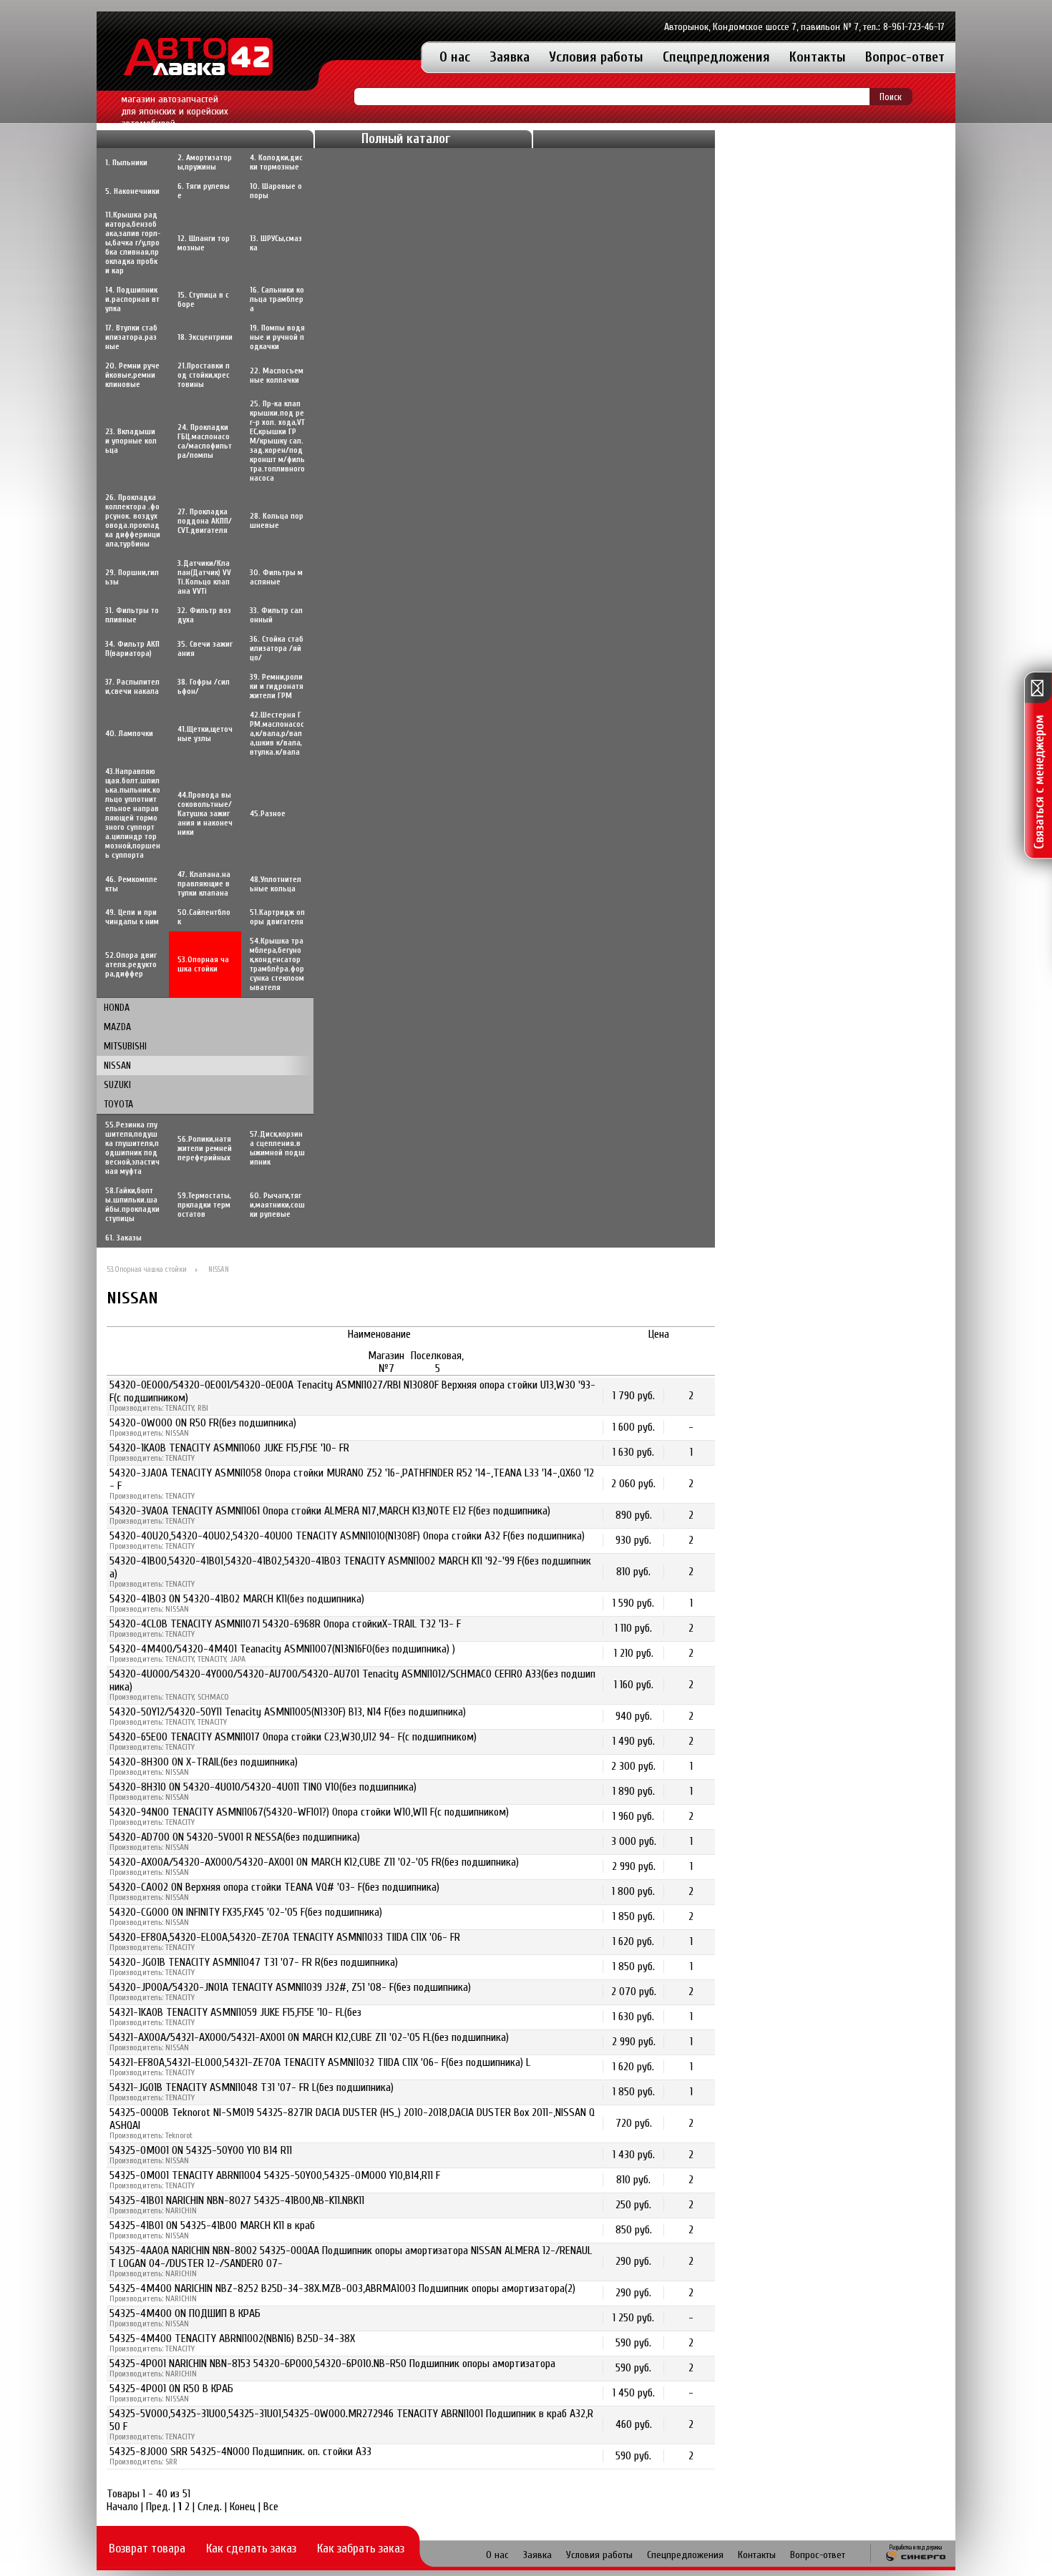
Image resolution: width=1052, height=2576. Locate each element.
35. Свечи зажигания (205, 649)
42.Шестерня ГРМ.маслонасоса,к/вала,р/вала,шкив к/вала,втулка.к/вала (277, 734)
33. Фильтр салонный (276, 615)
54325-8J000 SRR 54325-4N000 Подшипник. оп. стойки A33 (240, 2452)
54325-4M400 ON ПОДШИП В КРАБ (185, 2313)
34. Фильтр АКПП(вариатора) (132, 649)
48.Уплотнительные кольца (276, 884)
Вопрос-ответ (905, 57)
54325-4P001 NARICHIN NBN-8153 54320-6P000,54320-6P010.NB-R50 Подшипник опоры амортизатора (332, 2364)
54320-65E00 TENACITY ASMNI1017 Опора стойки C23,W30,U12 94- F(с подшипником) (293, 1737)
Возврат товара (147, 2548)
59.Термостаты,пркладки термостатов (204, 1205)
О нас (455, 57)
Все (271, 2507)
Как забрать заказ (361, 2548)
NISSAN (117, 1066)
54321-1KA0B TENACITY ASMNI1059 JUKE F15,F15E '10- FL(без (235, 2012)
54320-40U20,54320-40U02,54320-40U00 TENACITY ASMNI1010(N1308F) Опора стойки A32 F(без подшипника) (347, 1536)
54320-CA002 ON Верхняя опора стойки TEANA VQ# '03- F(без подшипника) (274, 1887)
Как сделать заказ (251, 2548)
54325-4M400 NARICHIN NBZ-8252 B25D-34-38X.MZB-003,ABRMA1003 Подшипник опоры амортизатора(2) (342, 2288)
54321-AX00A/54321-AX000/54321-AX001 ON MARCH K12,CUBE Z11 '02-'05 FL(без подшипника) (309, 2037)
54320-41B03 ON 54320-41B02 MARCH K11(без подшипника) (237, 1599)
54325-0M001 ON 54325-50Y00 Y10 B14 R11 (201, 2150)
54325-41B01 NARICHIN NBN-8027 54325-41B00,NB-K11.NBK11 (237, 2200)
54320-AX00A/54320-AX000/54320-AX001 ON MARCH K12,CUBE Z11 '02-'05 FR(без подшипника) (314, 1862)
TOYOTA (118, 1104)
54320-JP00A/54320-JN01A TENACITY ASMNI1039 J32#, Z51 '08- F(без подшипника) (290, 1987)
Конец (243, 2507)
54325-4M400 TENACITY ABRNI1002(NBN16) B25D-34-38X (232, 2339)
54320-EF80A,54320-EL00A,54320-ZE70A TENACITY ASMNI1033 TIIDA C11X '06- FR (285, 1937)
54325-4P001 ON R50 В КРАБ (171, 2389)
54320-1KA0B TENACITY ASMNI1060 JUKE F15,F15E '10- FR (229, 1448)
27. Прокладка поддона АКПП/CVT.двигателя (205, 521)
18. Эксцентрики (205, 337)
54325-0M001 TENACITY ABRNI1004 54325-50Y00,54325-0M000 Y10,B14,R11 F (275, 2175)
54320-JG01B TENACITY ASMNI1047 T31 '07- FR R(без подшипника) (254, 1962)
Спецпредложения (716, 57)
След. (210, 2507)
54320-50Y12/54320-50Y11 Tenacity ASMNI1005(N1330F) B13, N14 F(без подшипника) (288, 1712)
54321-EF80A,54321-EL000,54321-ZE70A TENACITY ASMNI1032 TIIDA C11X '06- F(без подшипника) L (320, 2062)
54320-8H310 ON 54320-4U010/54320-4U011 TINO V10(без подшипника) (263, 1787)
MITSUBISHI (125, 1046)
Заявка (510, 57)
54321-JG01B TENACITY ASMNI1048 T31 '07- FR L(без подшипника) (252, 2087)
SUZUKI (117, 1085)
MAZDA (117, 1027)
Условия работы (596, 57)
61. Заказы (123, 1238)
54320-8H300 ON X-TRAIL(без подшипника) (204, 1762)
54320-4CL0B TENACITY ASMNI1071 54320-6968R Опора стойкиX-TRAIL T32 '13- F (285, 1624)
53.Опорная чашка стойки (147, 1269)
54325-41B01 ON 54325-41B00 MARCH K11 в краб (212, 2225)
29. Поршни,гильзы (132, 577)
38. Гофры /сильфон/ (204, 687)
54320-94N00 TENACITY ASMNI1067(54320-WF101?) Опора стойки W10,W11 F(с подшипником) (309, 1812)
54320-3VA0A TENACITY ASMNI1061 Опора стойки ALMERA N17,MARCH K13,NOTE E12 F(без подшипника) (330, 1511)
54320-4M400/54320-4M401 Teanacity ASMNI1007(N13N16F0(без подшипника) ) (282, 1649)
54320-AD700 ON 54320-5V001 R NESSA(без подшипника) (235, 1837)
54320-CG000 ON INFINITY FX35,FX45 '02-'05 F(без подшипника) (246, 1912)
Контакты (818, 57)
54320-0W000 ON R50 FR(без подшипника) (203, 1423)
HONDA (117, 1008)
